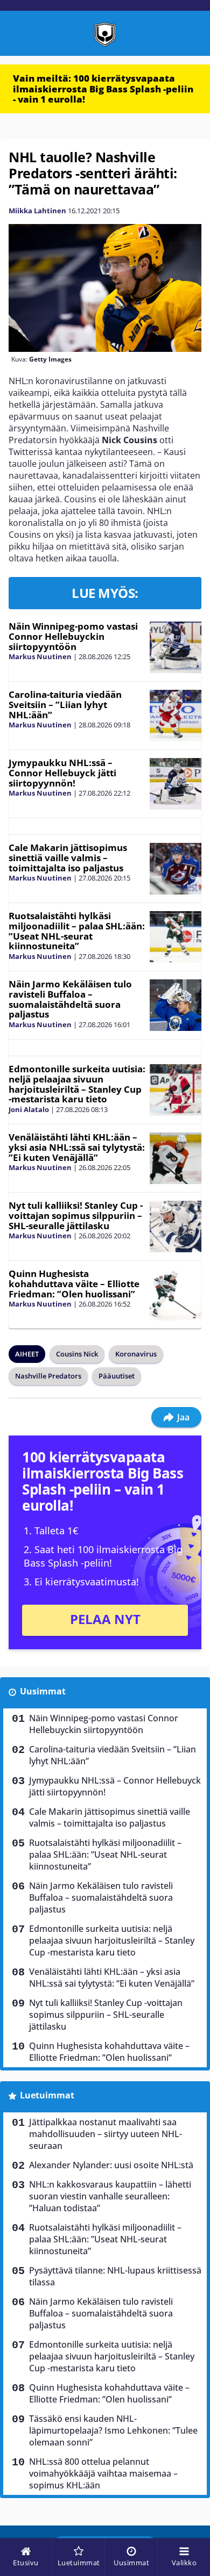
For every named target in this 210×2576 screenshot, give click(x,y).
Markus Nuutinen (40, 656)
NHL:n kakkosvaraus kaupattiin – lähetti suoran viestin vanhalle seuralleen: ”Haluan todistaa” (110, 2196)
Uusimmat (43, 1691)
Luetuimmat (47, 2095)
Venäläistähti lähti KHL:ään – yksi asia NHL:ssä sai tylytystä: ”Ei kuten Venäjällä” (77, 1147)
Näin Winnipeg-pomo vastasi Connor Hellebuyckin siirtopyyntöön (73, 636)
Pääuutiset (117, 1376)
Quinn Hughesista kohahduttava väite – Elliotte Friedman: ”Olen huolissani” (74, 1283)
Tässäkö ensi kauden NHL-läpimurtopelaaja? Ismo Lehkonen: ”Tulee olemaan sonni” (113, 2430)
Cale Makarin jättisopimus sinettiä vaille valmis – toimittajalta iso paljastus (68, 857)
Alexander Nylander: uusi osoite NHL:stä (111, 2165)
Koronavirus (136, 1354)
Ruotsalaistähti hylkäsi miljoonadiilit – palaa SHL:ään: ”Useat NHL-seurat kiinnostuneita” (77, 931)
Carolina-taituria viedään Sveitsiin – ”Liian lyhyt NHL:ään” (65, 704)
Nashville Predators (48, 1376)
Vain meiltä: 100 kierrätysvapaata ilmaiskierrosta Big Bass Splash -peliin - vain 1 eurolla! (103, 89)
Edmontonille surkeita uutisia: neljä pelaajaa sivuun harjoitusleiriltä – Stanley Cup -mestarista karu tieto (77, 1084)
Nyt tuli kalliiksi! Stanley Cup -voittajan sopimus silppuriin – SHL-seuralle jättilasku (76, 1215)
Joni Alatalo (29, 1109)
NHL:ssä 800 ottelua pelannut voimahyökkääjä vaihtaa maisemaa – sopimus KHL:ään (103, 2473)
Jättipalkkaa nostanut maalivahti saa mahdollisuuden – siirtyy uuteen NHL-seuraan (106, 2134)
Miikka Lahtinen (37, 211)
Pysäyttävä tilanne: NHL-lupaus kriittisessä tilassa (115, 2276)
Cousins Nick (77, 1354)
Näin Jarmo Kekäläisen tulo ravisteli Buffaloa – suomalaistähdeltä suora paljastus (70, 999)
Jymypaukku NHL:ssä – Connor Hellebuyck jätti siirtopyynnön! (62, 773)
